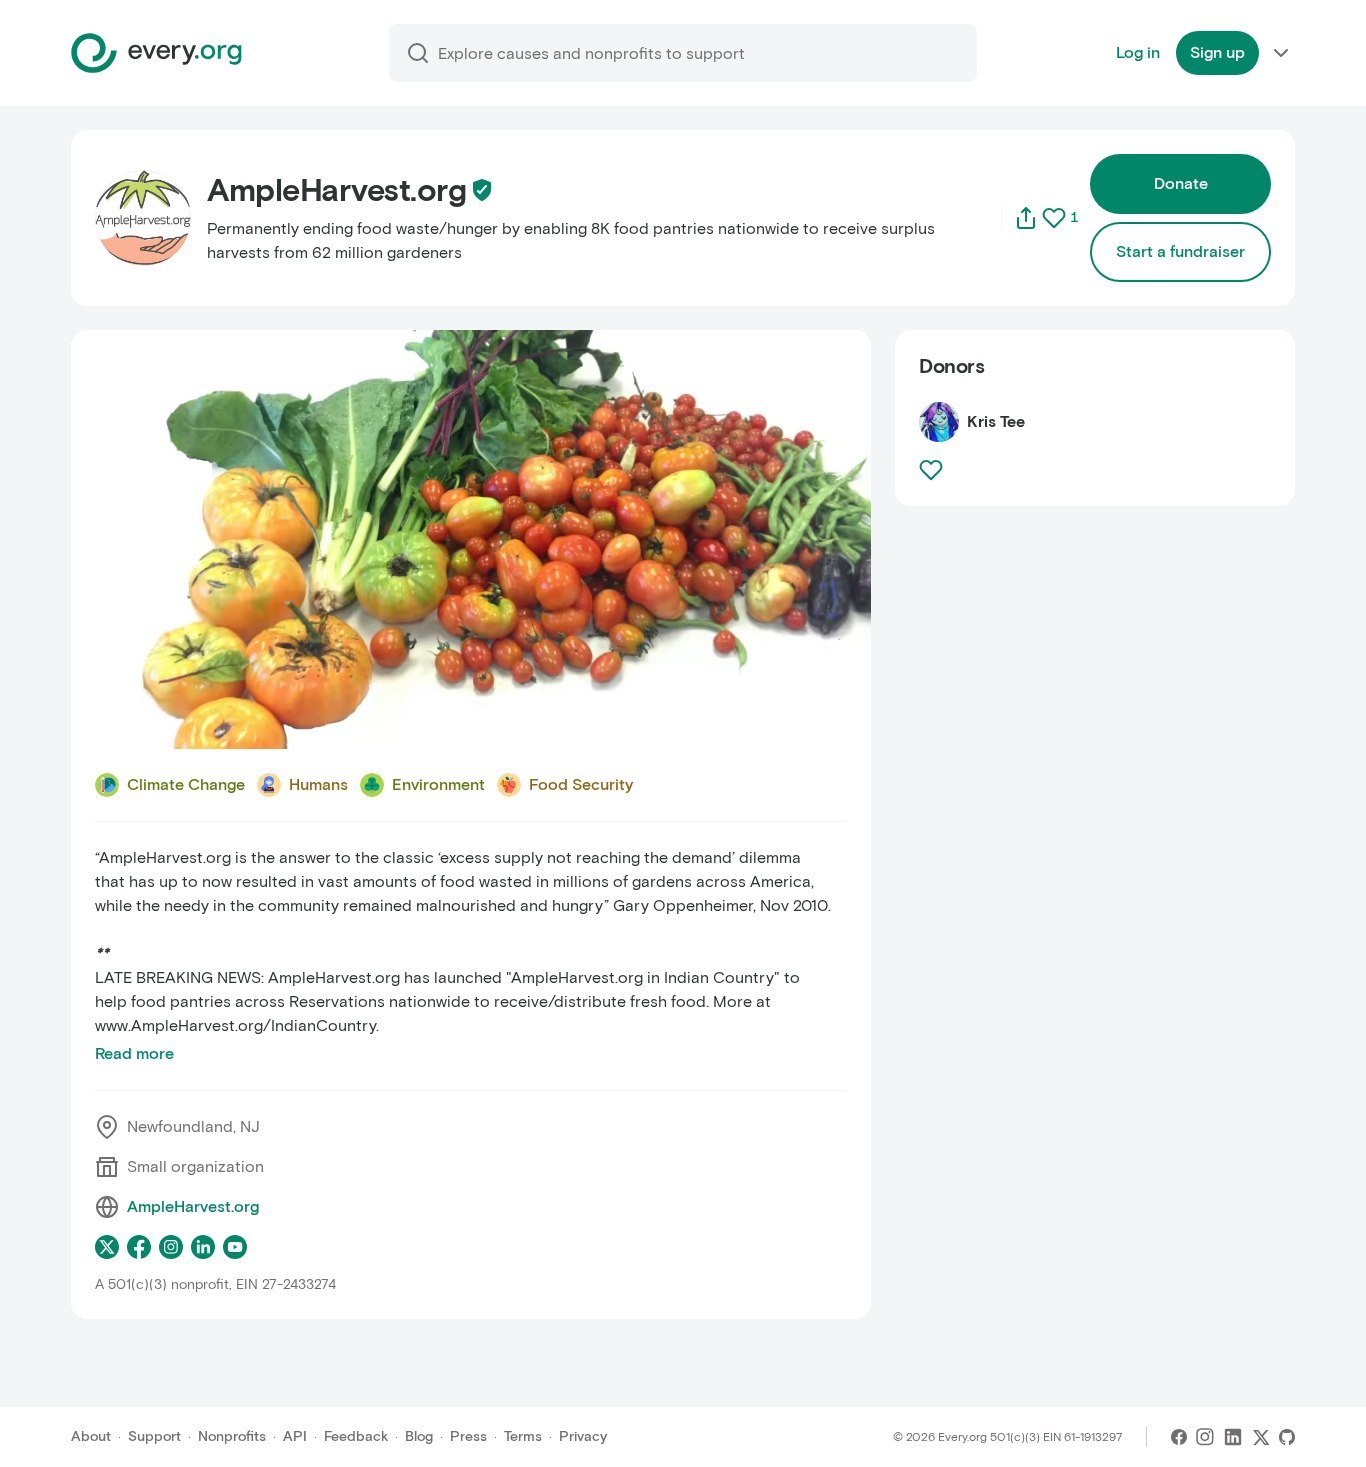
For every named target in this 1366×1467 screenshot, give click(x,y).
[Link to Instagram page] (171, 1247)
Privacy (583, 1436)
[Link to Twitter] (1261, 1437)
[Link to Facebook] (1179, 1437)
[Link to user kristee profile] (939, 422)
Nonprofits (232, 1436)
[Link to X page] (107, 1247)
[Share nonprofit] (1026, 218)
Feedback (356, 1436)
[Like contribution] (933, 470)
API (295, 1436)
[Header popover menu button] (1281, 53)
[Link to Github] (1287, 1437)
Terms (523, 1436)
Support (154, 1436)
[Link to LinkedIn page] (203, 1247)
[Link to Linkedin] (1233, 1437)
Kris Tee (996, 421)
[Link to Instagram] (1205, 1437)
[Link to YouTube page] (235, 1247)
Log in (1138, 52)
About (91, 1436)
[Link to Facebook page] (139, 1247)
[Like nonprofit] (1054, 218)
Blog (419, 1436)
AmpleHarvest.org (193, 1206)
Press (468, 1436)
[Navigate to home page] (156, 53)
